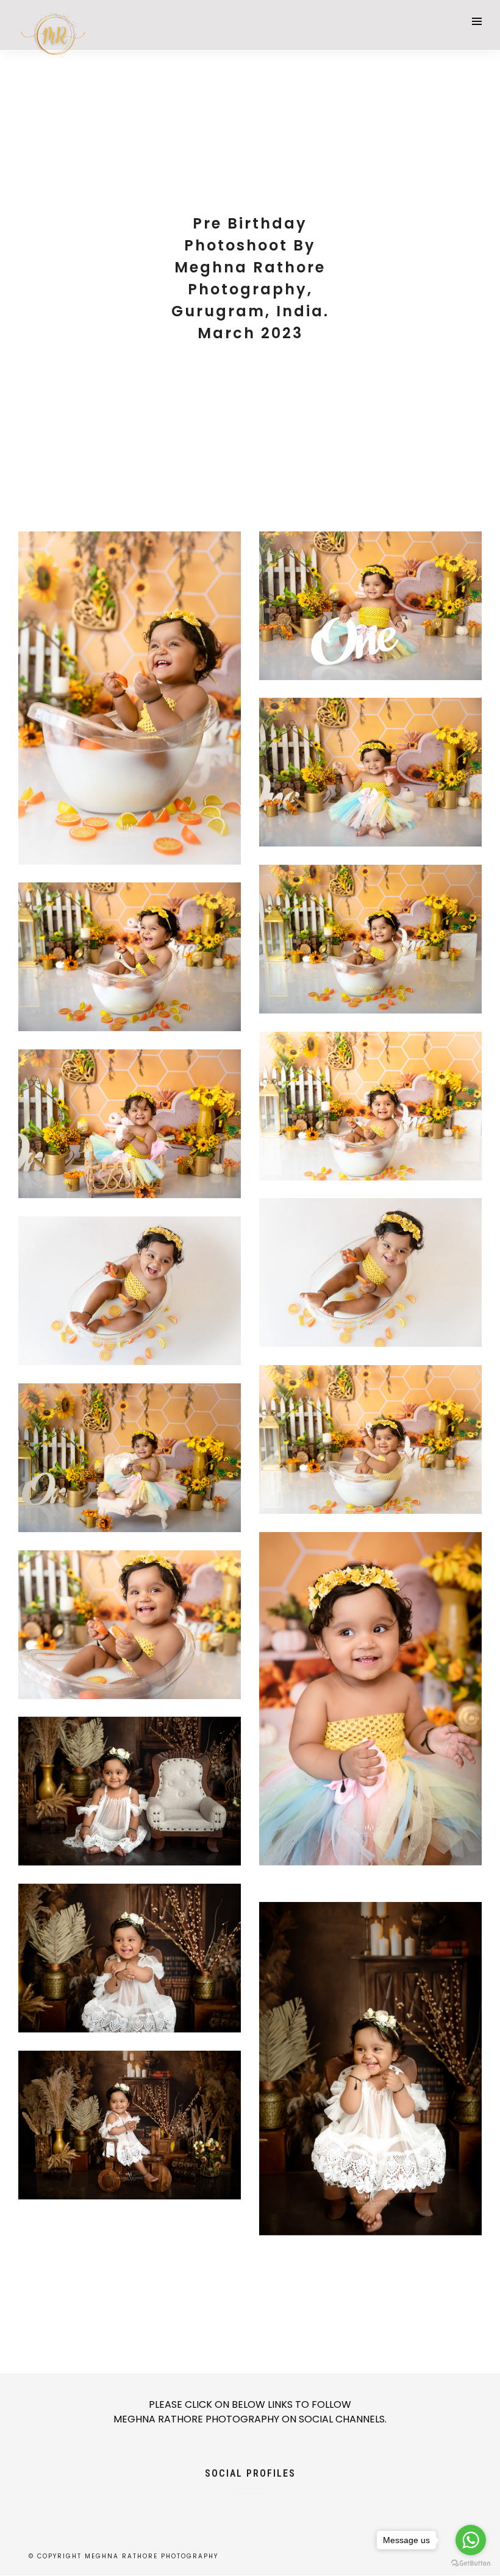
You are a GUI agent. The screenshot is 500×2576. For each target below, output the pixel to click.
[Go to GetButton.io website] (471, 2564)
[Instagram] (271, 2502)
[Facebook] (229, 2502)
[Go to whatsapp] (471, 2540)
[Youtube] (250, 2502)
